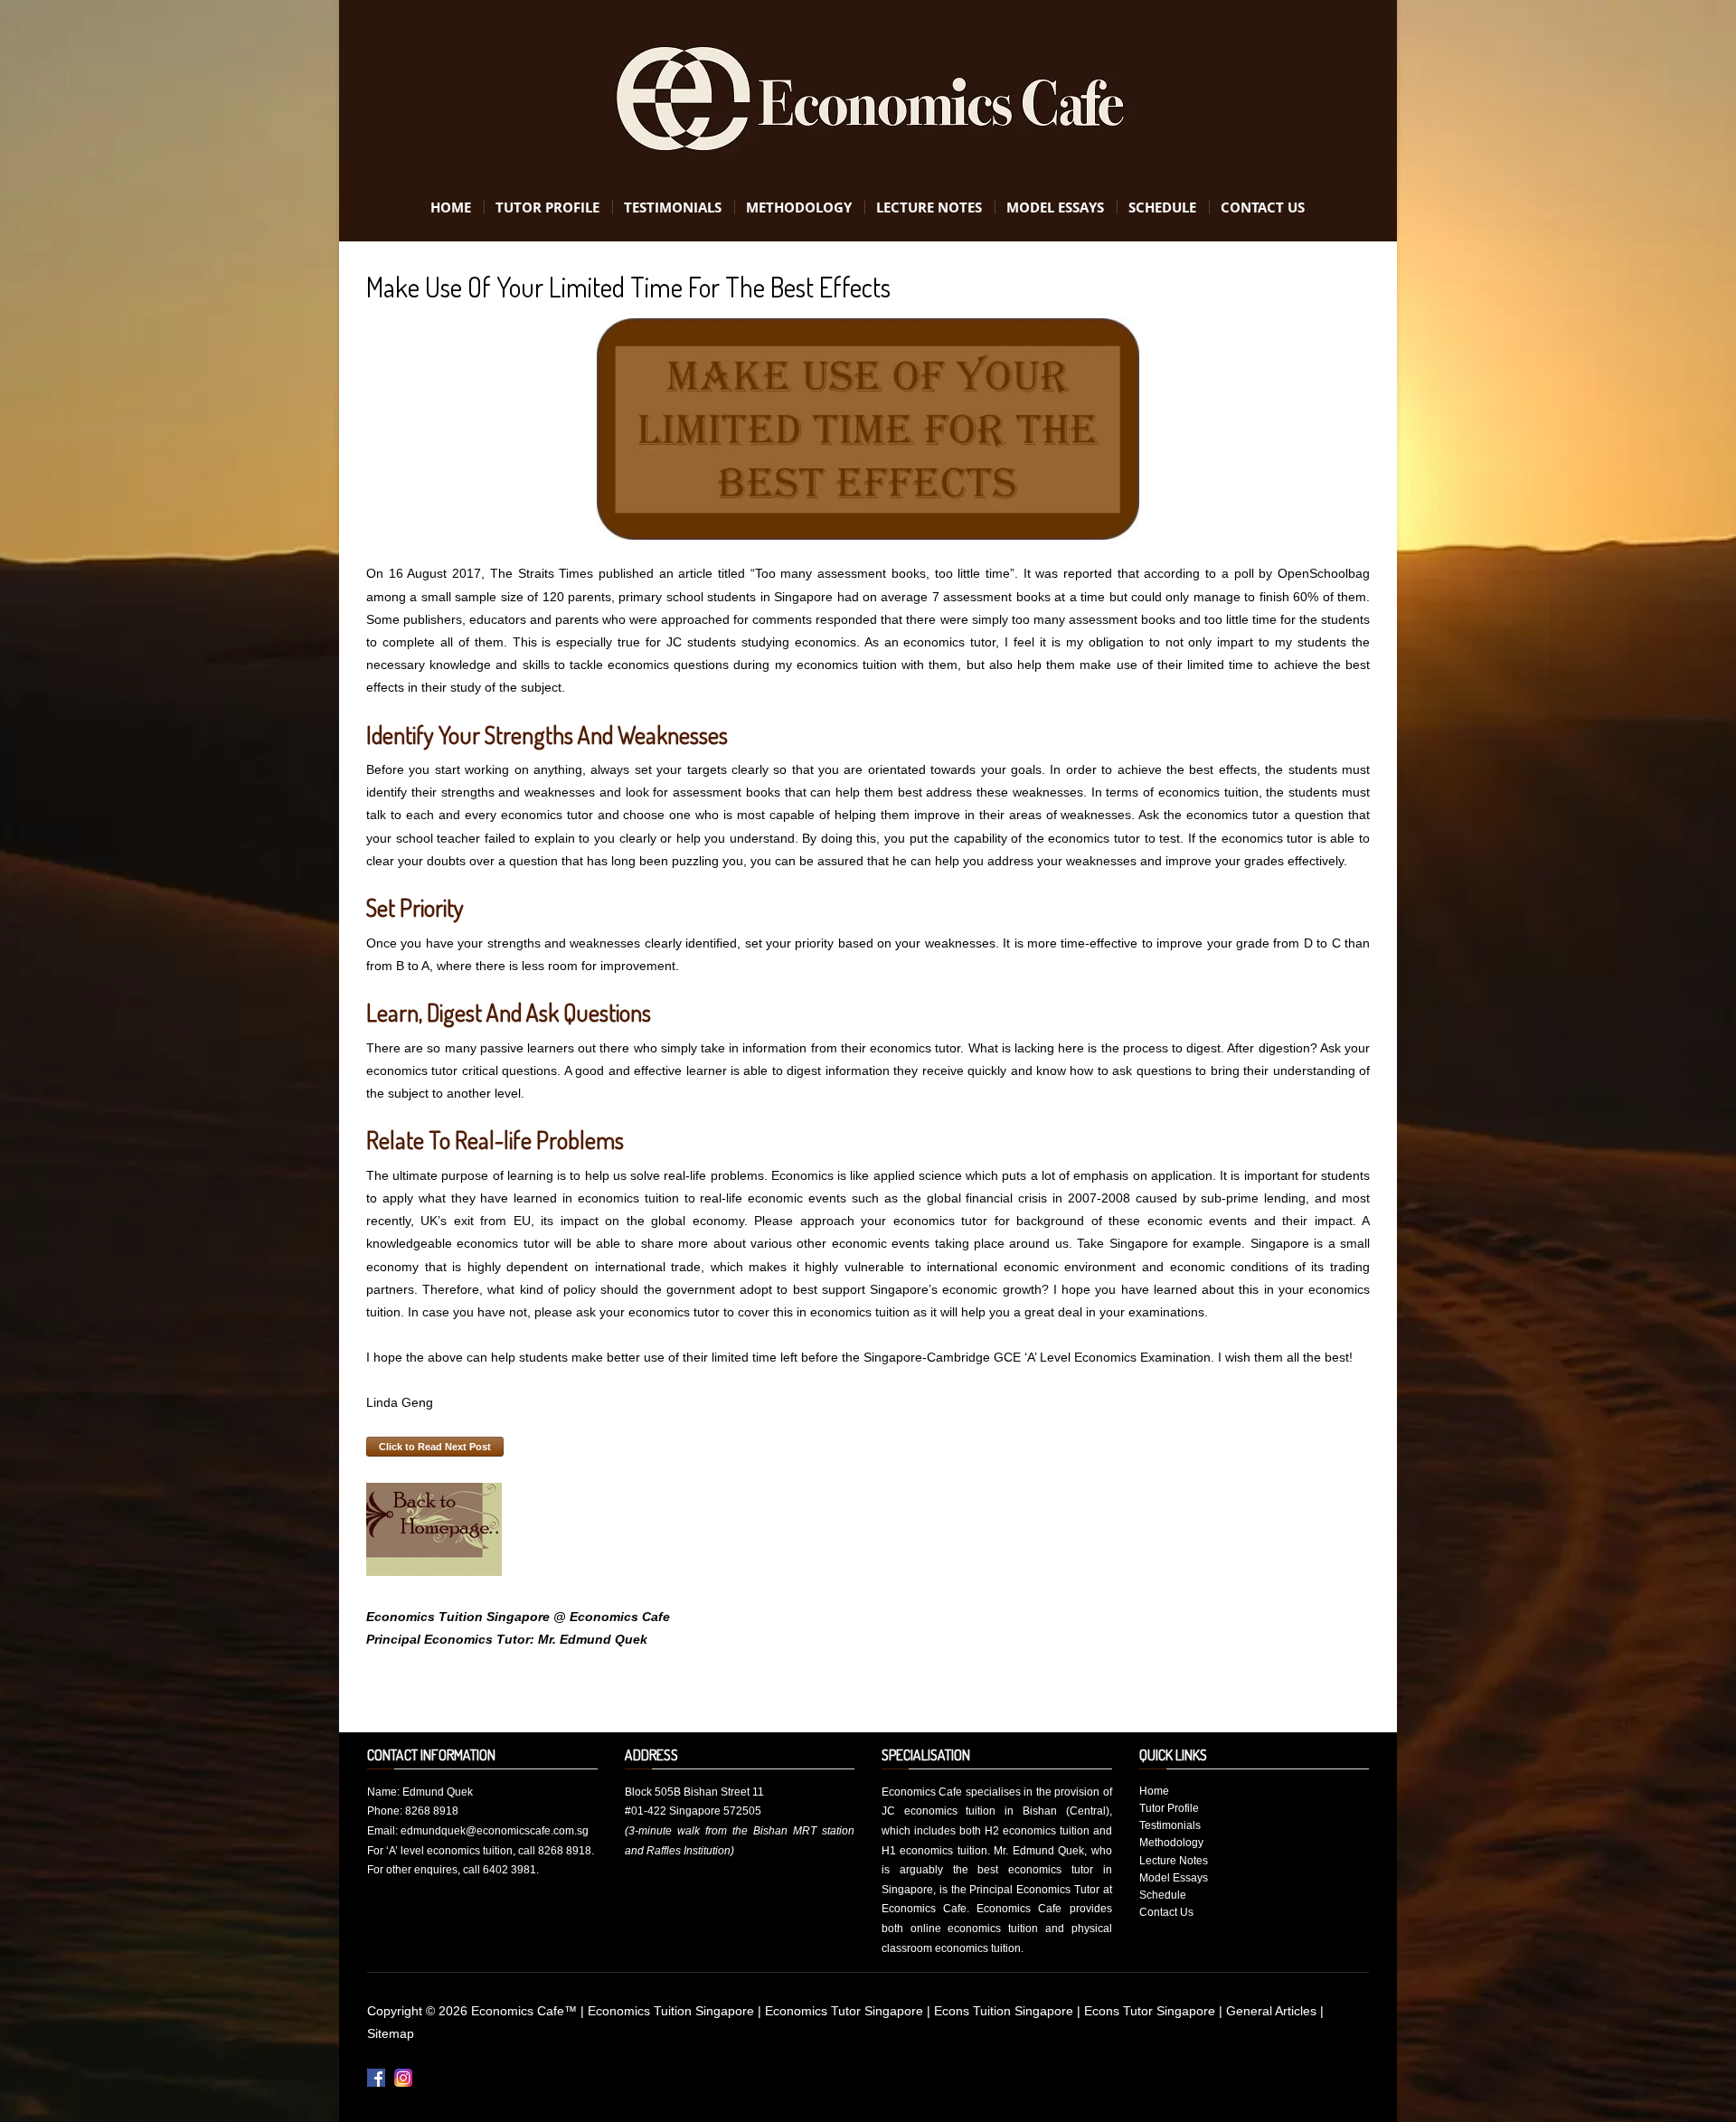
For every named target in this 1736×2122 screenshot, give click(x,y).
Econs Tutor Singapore (1151, 2011)
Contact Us (1263, 207)
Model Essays (1055, 207)
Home (451, 207)
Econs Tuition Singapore (1005, 2011)
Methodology (799, 207)
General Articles (1273, 2011)
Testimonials (673, 207)
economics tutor (949, 642)
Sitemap (391, 2033)
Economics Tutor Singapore (846, 2011)
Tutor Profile (547, 207)
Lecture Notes (929, 207)
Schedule (1162, 207)
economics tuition (847, 665)
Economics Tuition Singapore (673, 2011)
